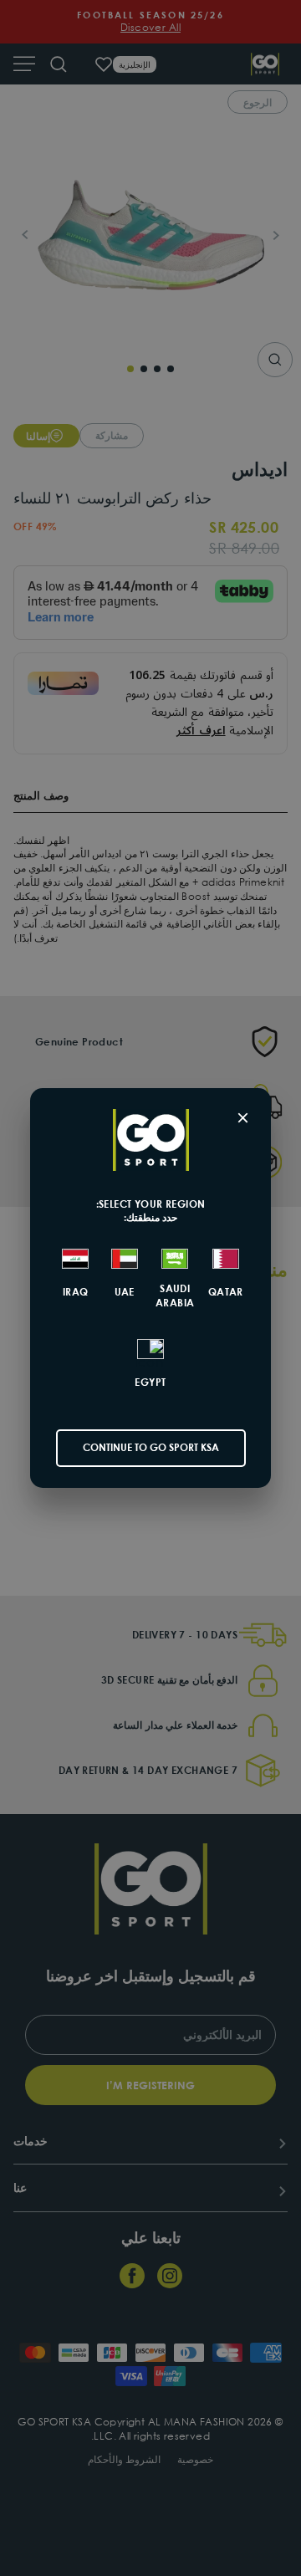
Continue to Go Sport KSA (151, 1447)
